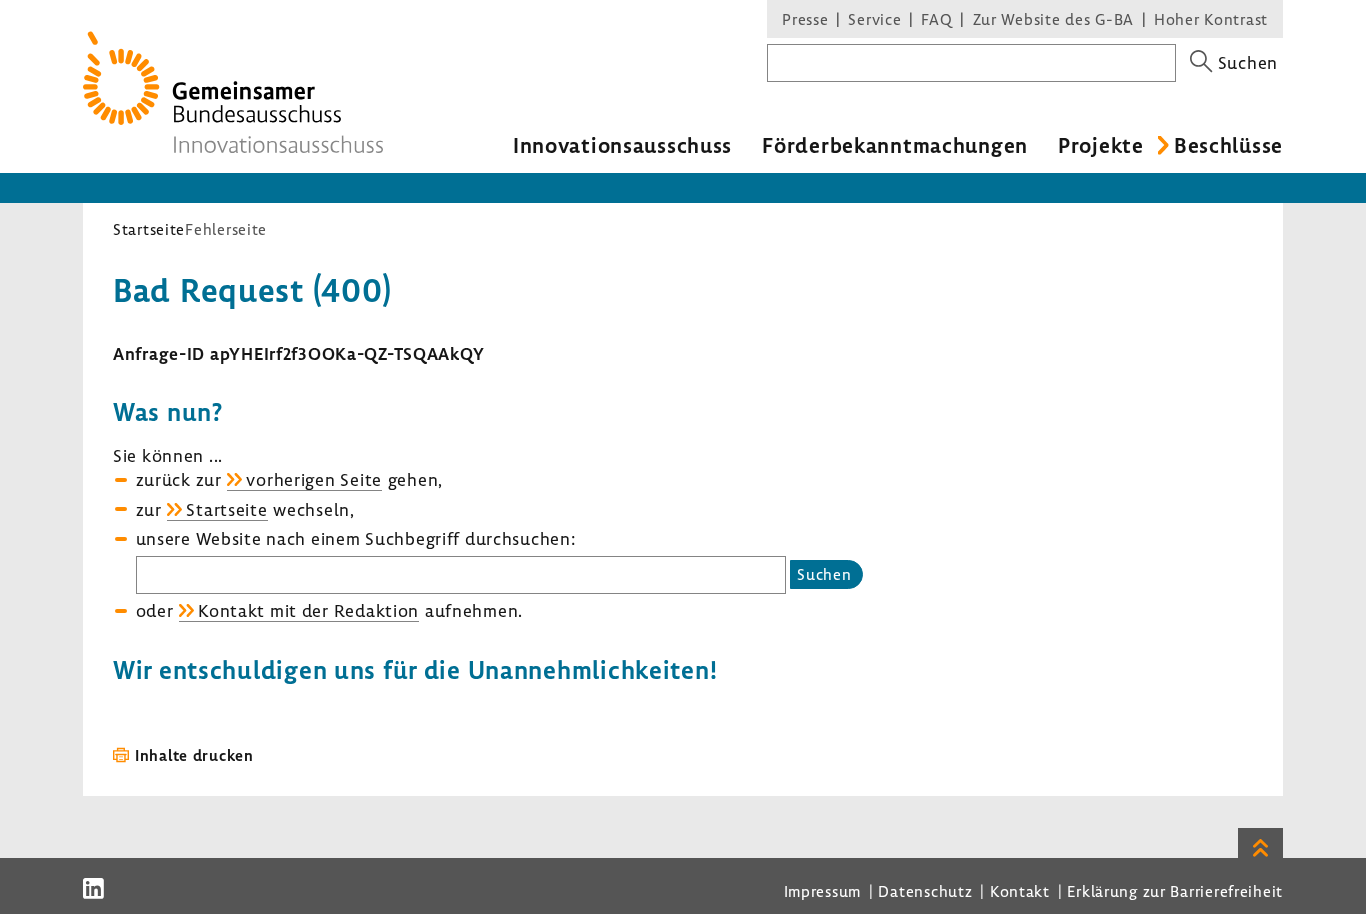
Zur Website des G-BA (1056, 19)
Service (874, 19)
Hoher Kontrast (1211, 19)
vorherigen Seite (314, 479)
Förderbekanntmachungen (895, 145)
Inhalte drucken (194, 755)
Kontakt (1020, 891)
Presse (805, 19)
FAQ (936, 19)
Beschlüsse (1228, 145)
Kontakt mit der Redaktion (308, 610)
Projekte (1101, 145)
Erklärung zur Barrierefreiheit (1175, 891)
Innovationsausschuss (622, 145)
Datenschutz (925, 891)
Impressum (822, 891)
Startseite (149, 229)
